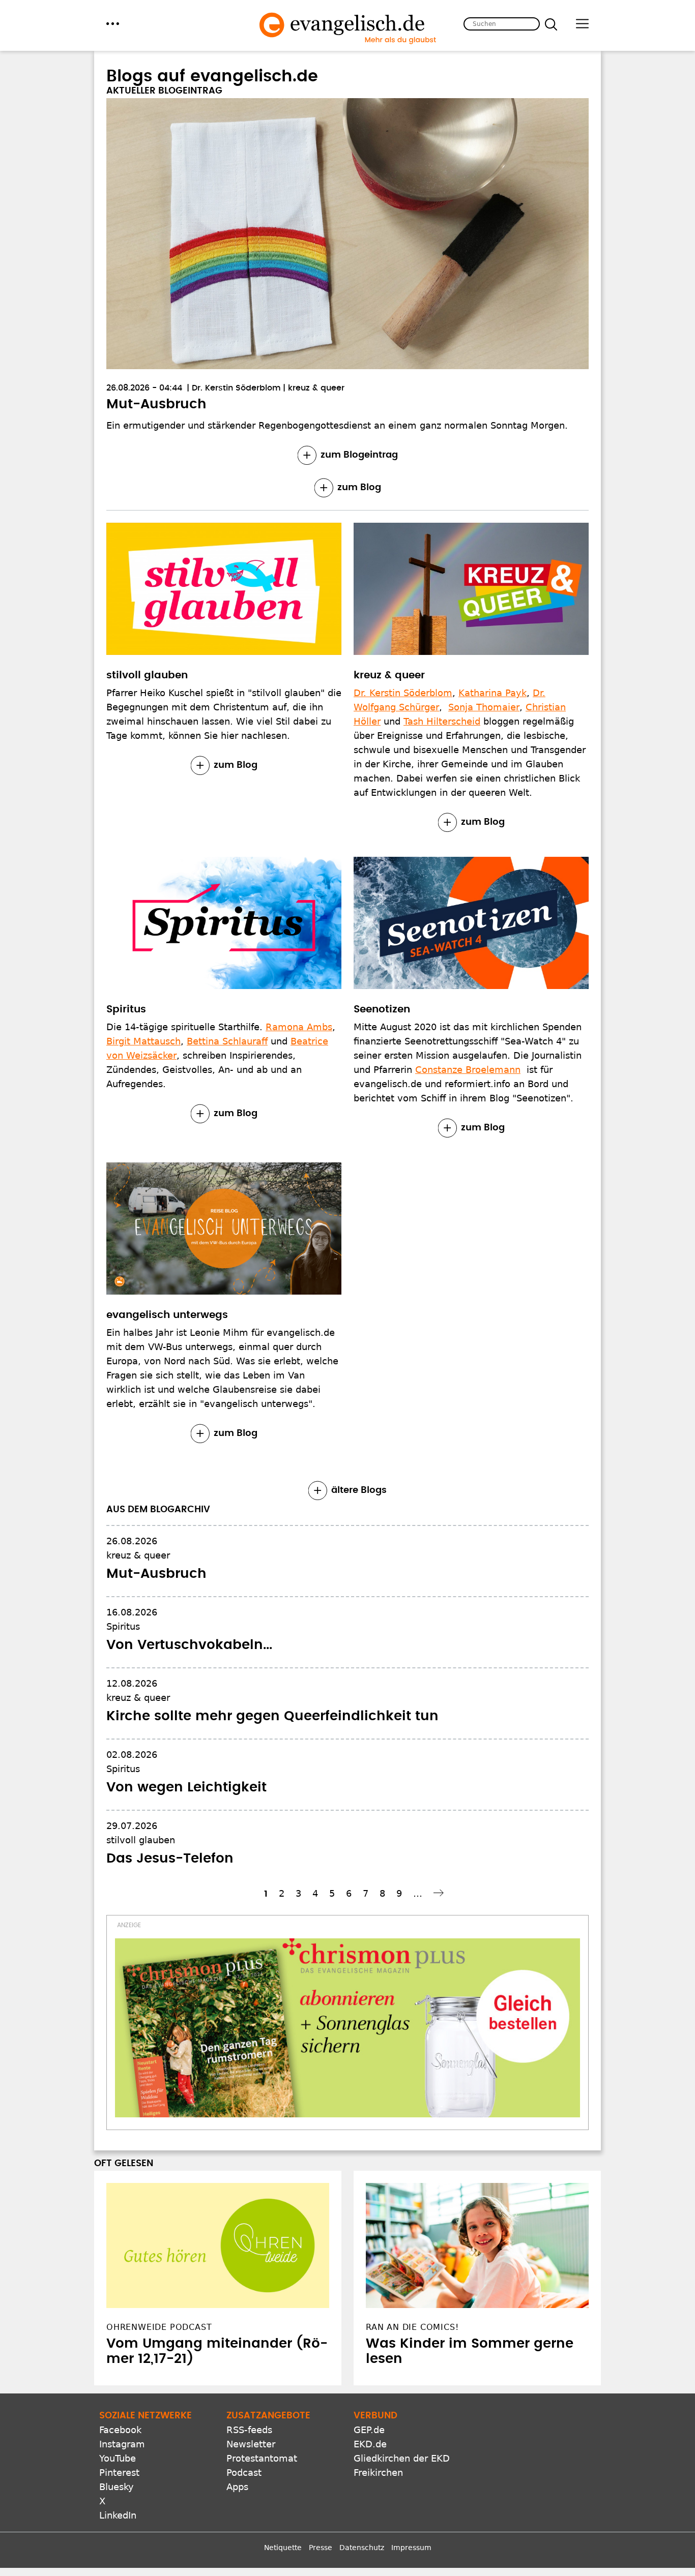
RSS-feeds (249, 2430)
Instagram (122, 2444)
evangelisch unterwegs (167, 1315)
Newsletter (251, 2444)
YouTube (118, 2458)
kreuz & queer (316, 388)
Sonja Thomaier (484, 707)
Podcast (244, 2473)
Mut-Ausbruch (156, 404)
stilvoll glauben (147, 675)
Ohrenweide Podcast (159, 2327)
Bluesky (117, 2487)
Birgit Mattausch (143, 1041)
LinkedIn (118, 2515)
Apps (237, 2487)
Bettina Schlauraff (227, 1041)
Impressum (411, 2548)
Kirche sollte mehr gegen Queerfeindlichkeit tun (272, 1716)
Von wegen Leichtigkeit (186, 1787)
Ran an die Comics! (412, 2327)
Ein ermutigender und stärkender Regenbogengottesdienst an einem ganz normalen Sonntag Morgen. (337, 425)
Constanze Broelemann (468, 1070)
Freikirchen (378, 2473)
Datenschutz (362, 2548)
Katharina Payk (493, 693)
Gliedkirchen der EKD (402, 2458)
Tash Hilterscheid (442, 721)
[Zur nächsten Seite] (440, 1893)
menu (113, 24)
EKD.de (370, 2444)
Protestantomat (262, 2458)
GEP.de (369, 2430)
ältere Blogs (359, 1490)
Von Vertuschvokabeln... (189, 1645)
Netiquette (283, 2548)
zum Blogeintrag (359, 455)
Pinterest (119, 2473)
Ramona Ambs (299, 1027)
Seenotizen (382, 1009)
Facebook (120, 2430)
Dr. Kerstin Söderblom (236, 388)
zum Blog (359, 488)
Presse (321, 2548)
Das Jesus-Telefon (170, 1859)
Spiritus (126, 1009)
